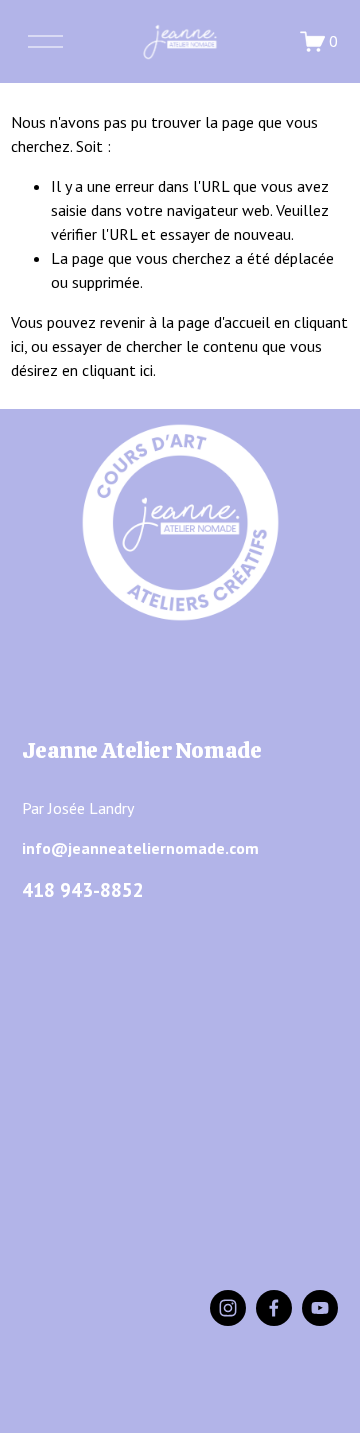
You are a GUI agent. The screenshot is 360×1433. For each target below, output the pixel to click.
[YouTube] (320, 1308)
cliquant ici (117, 370)
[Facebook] (274, 1308)
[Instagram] (228, 1308)
